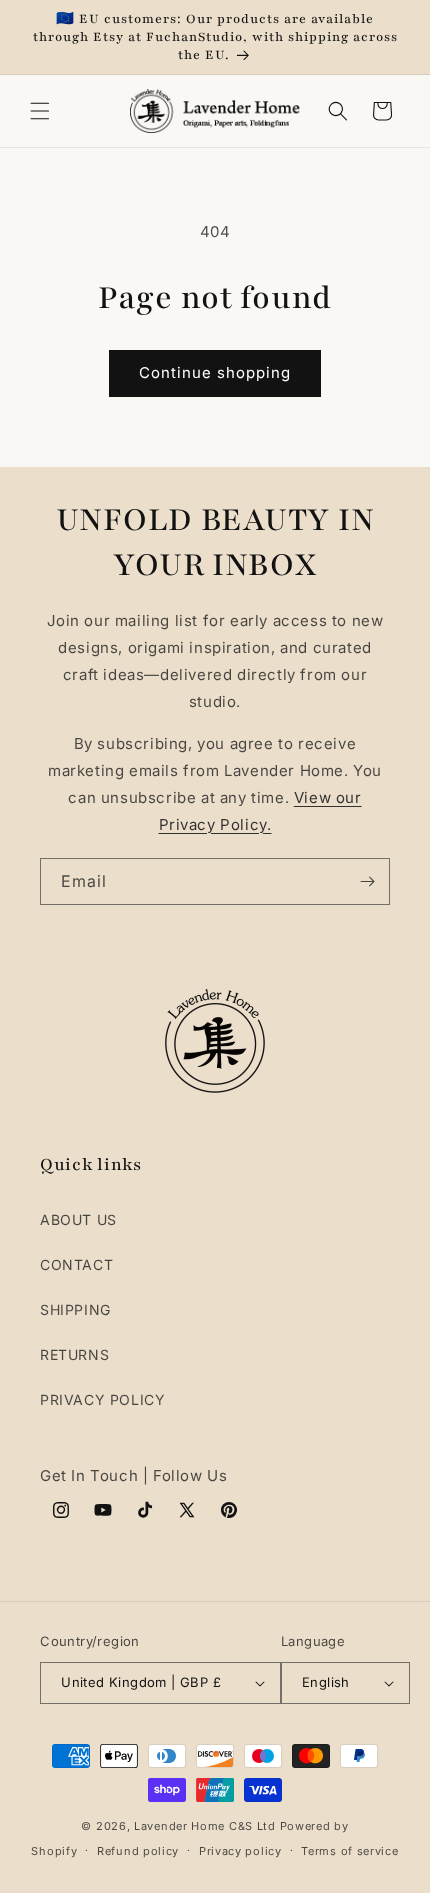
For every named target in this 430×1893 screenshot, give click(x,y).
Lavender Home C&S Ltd (205, 1826)
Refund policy (138, 1851)
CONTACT (76, 1264)
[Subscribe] (367, 881)
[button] (40, 111)
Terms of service (349, 1851)
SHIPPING (75, 1309)
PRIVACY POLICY (102, 1399)
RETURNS (74, 1354)
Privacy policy (240, 1851)
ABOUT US (78, 1219)
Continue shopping (215, 372)
